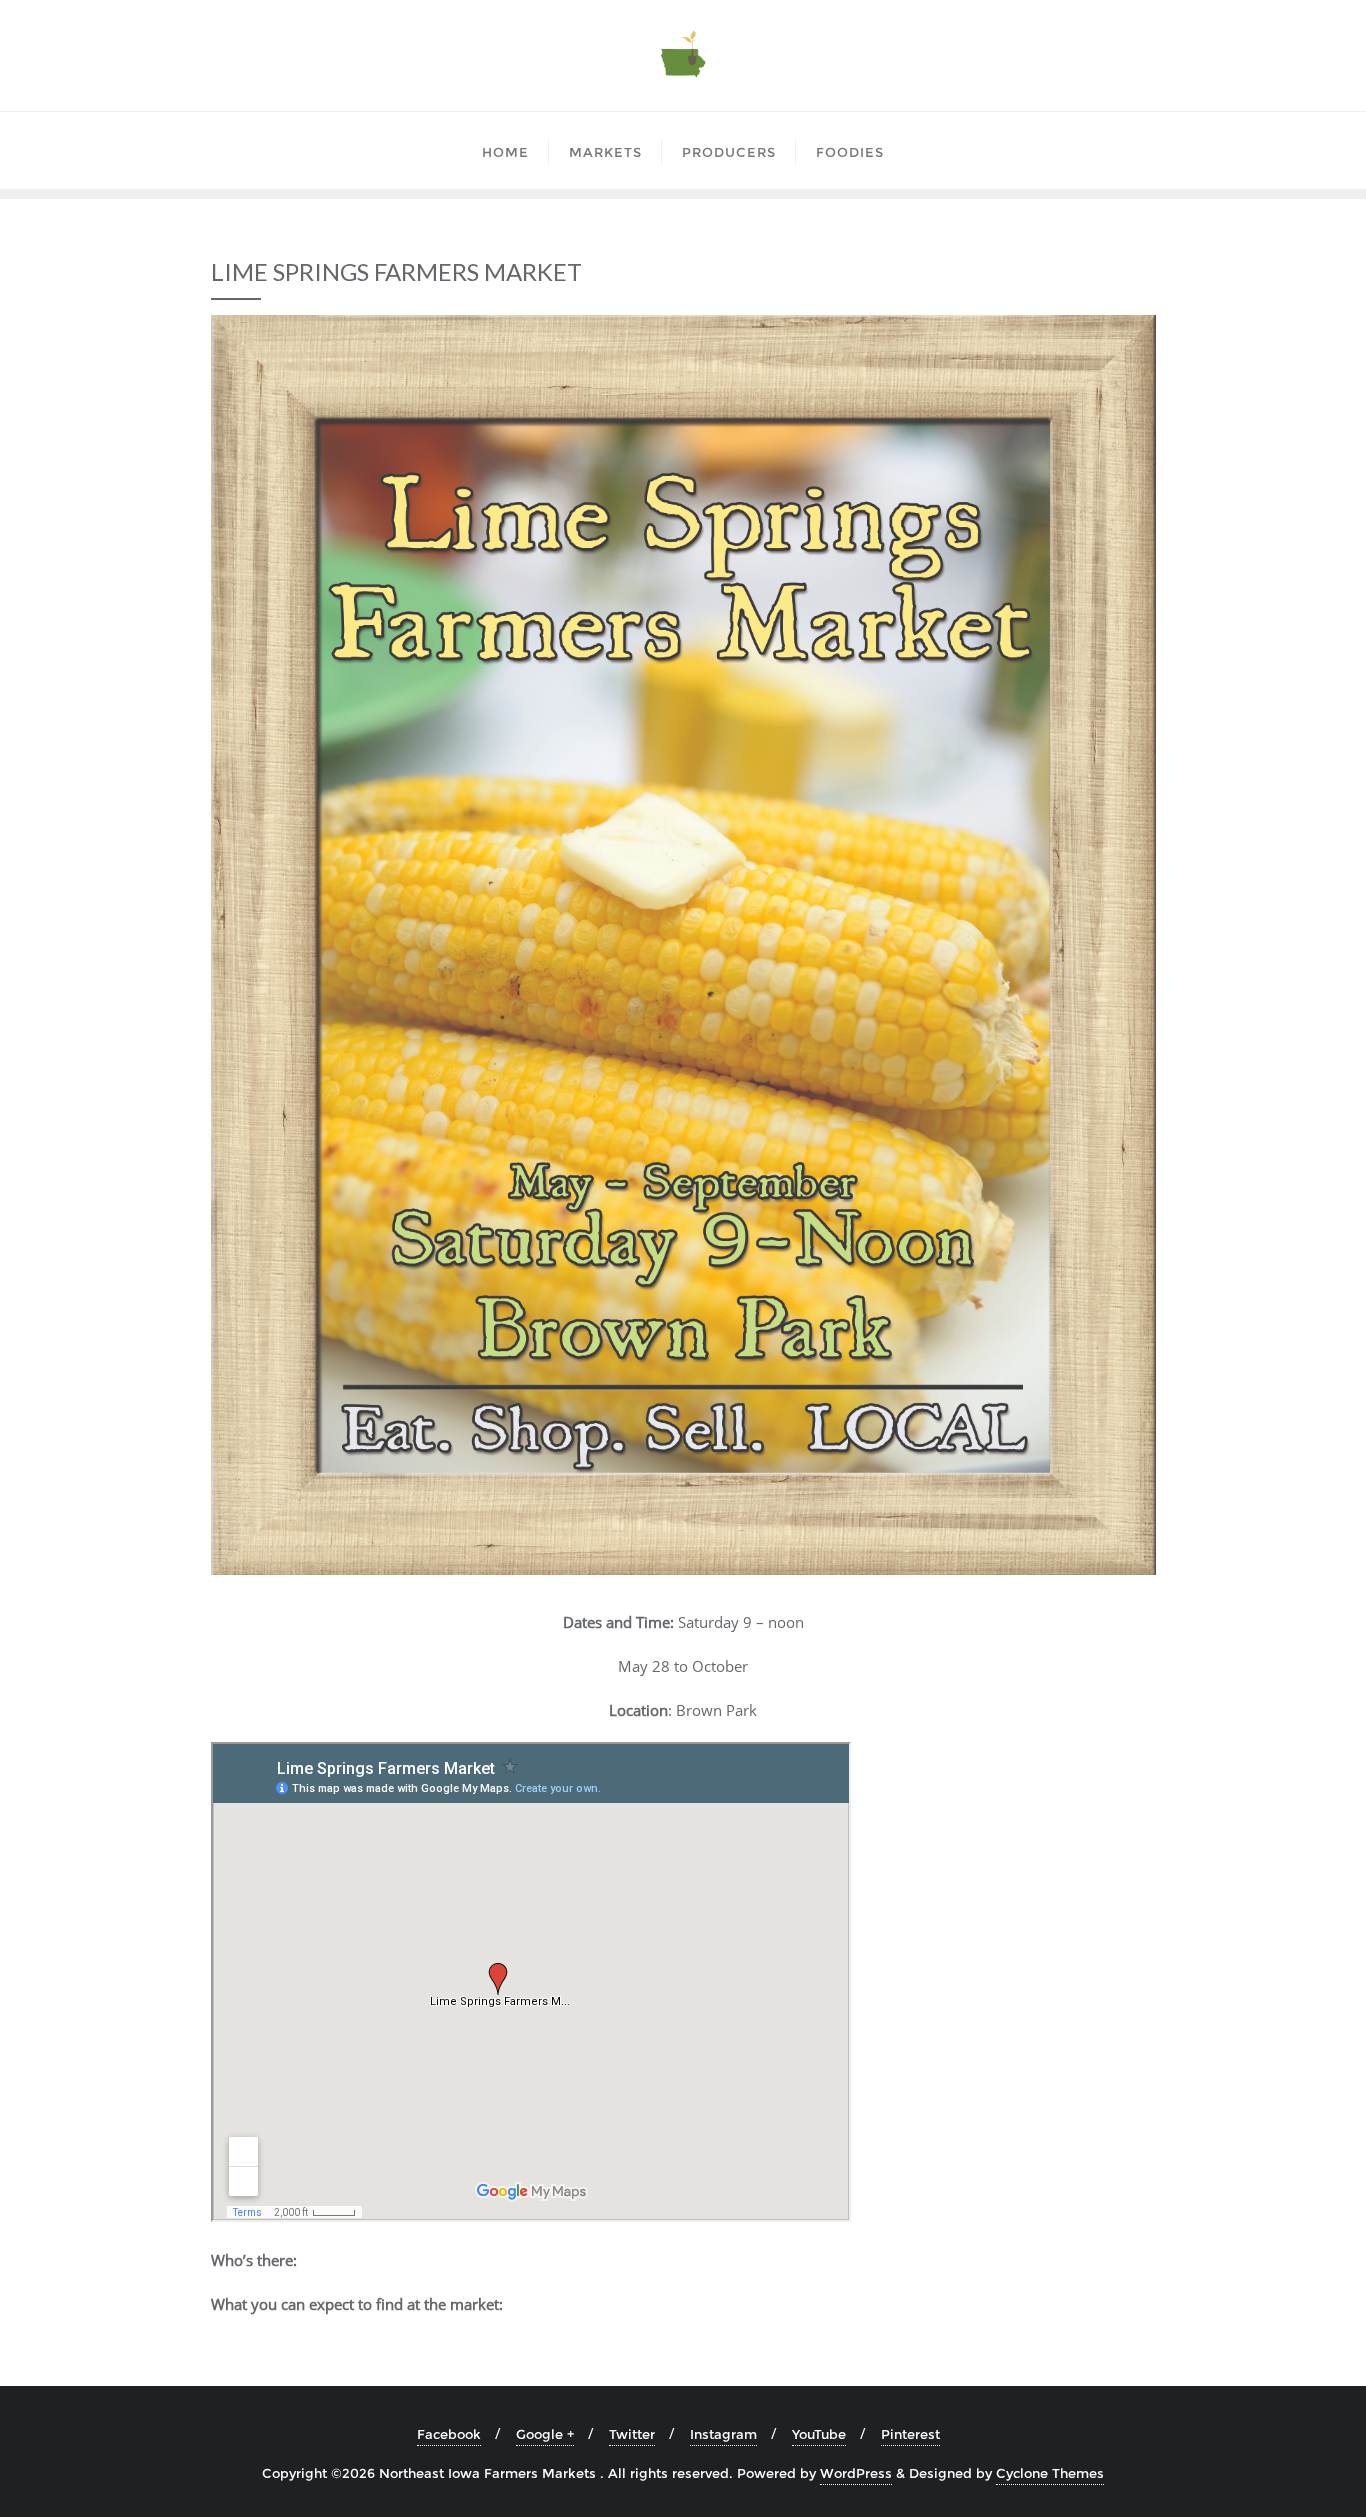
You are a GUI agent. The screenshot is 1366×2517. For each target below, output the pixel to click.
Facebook (449, 2434)
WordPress (856, 2473)
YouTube (819, 2434)
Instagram (723, 2434)
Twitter (632, 2434)
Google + (545, 2434)
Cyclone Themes (1050, 2473)
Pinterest (910, 2434)
